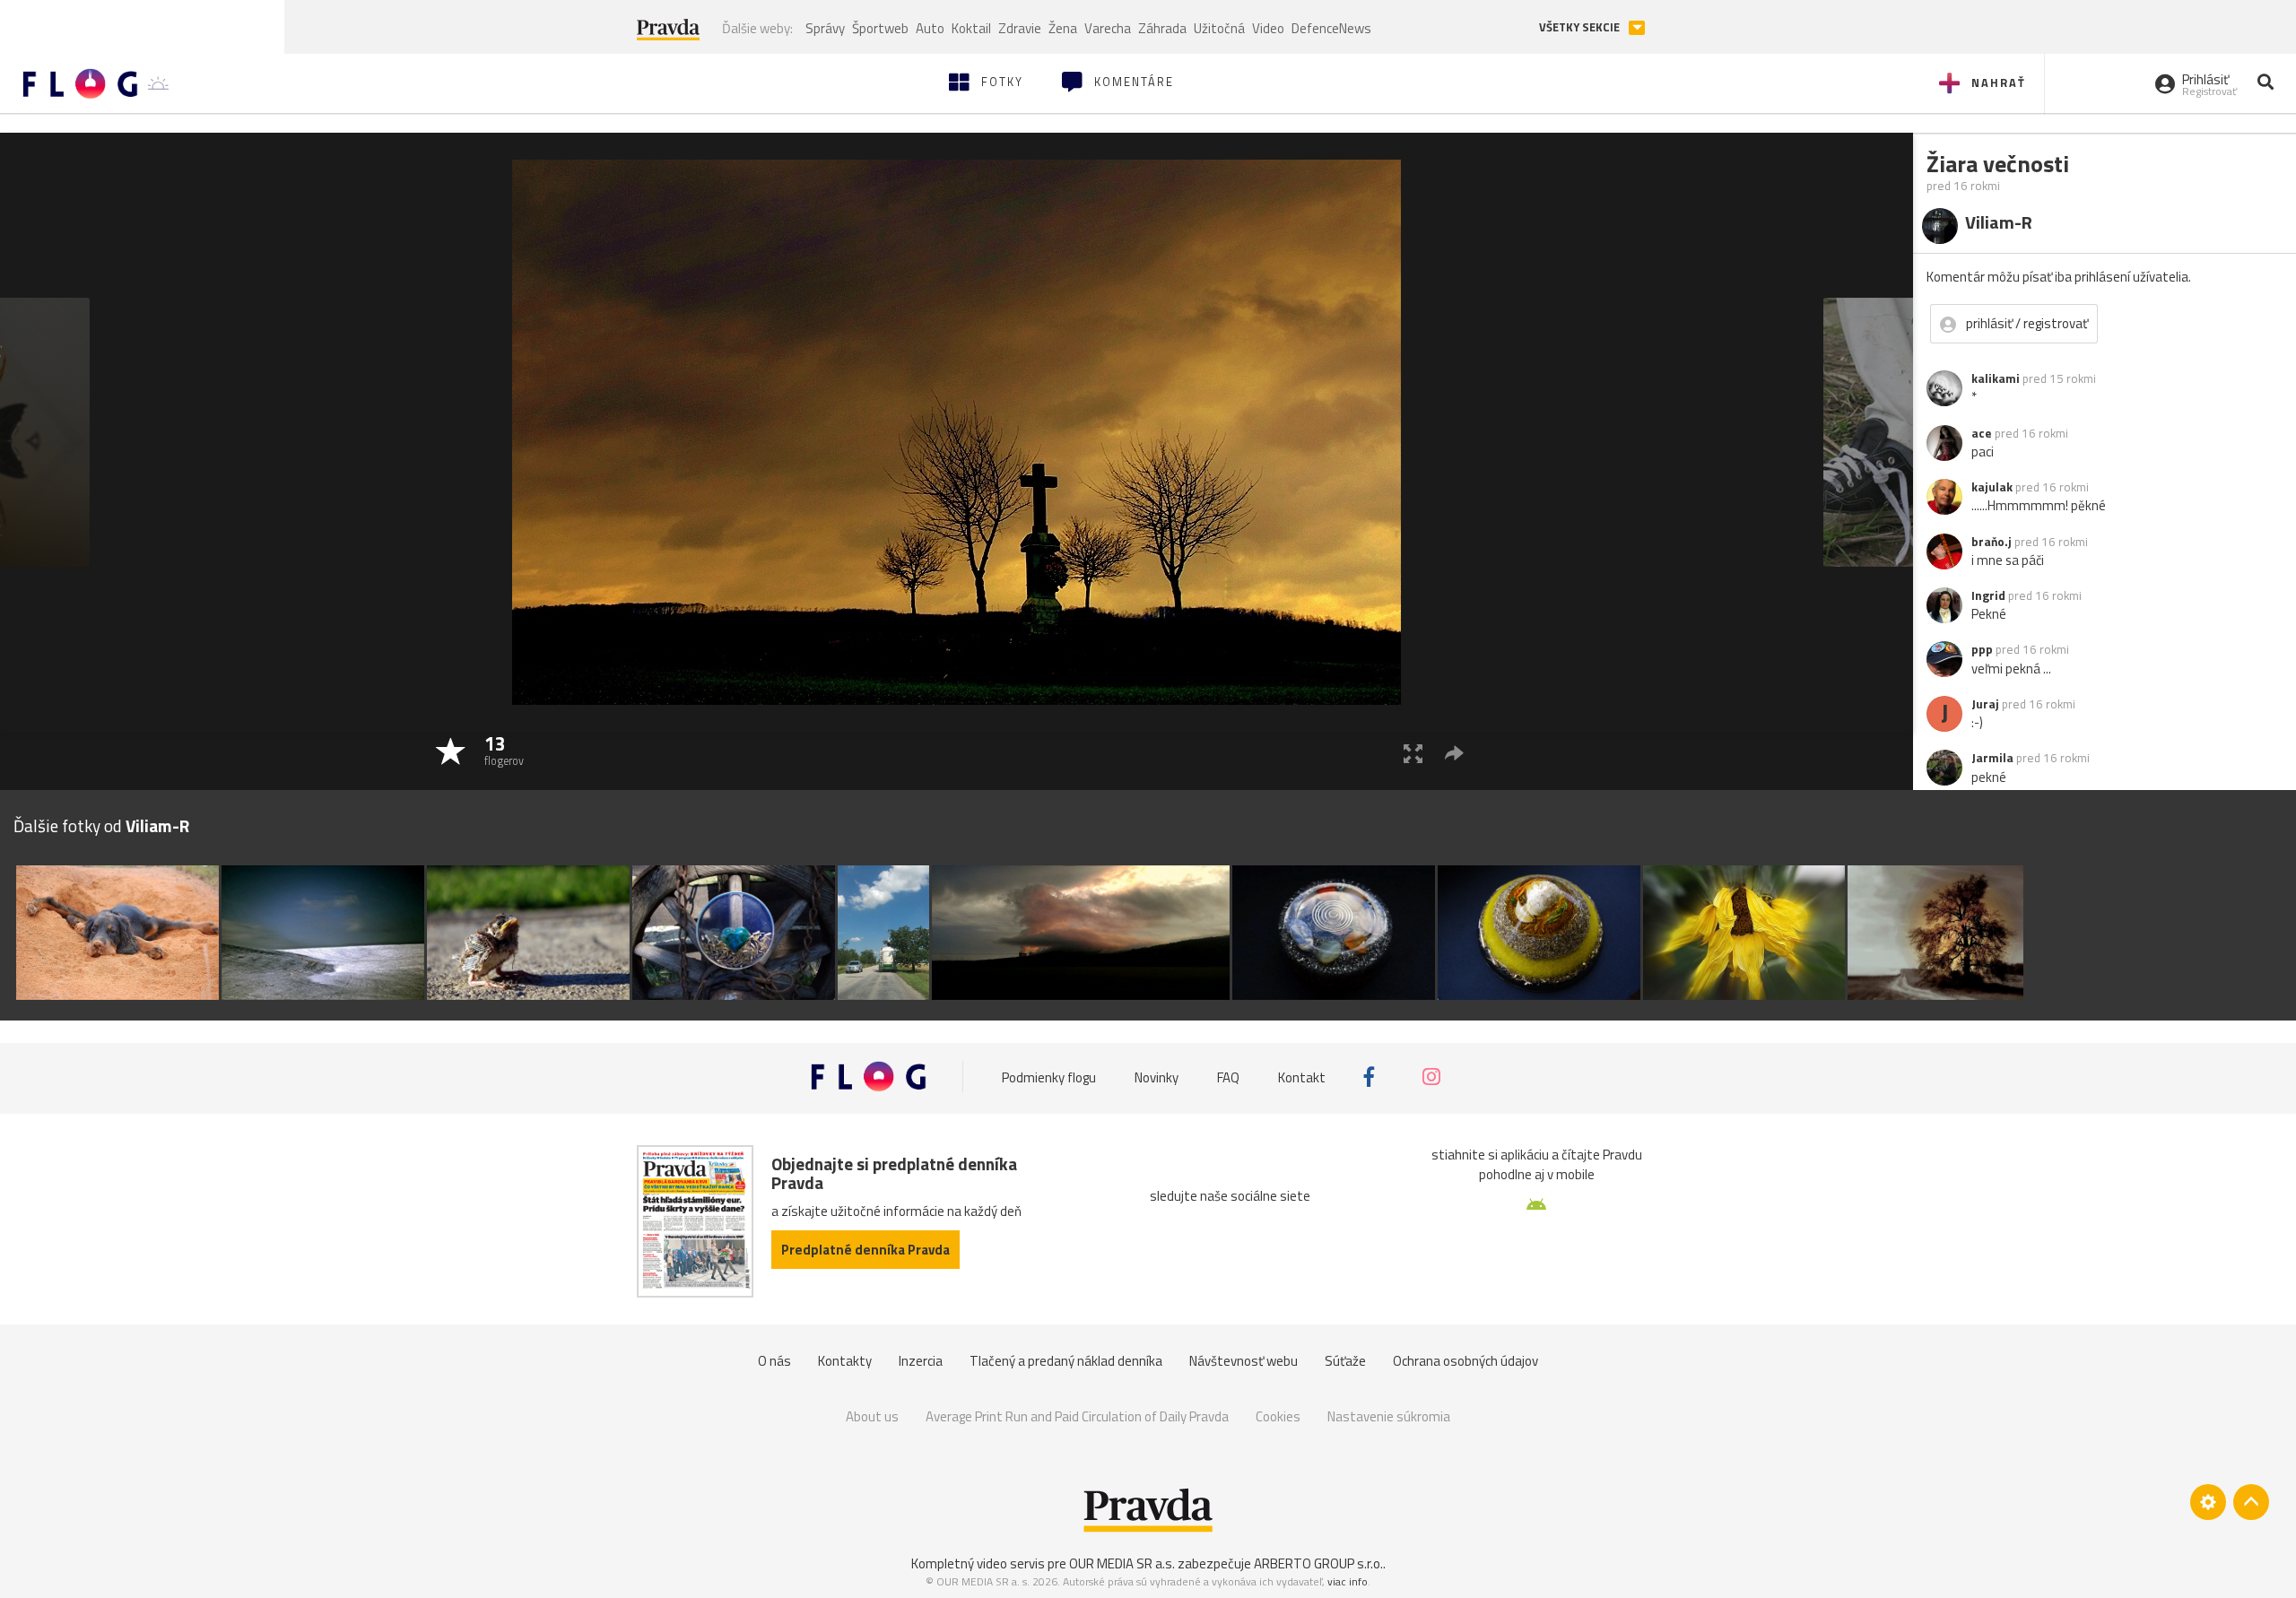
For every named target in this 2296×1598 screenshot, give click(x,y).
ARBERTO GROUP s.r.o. (1318, 1563)
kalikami (1996, 378)
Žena (1063, 28)
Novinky (1157, 1077)
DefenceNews (1331, 28)
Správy (825, 28)
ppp (1982, 649)
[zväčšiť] (1413, 753)
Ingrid (1988, 595)
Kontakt (1302, 1077)
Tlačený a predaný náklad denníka (1066, 1361)
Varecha (1108, 28)
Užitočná (1219, 28)
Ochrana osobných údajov (1465, 1361)
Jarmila (1992, 758)
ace (1982, 433)
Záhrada (1162, 28)
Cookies (1278, 1416)
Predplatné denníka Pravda (865, 1250)
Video (1268, 28)
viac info (1348, 1581)
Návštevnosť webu (1244, 1361)
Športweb (880, 28)
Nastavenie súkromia (1389, 1416)
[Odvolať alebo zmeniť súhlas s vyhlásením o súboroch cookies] (2208, 1502)
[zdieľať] (1454, 753)
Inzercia (921, 1361)
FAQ (1228, 1077)
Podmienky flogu (1049, 1077)
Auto (930, 28)
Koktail (971, 28)
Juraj (1985, 704)
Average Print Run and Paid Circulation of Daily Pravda (1077, 1416)
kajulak (1992, 487)
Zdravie (1020, 28)
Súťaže (1345, 1361)
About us (872, 1416)
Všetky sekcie (1581, 27)
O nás (774, 1361)
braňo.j (1992, 542)
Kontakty (845, 1361)
